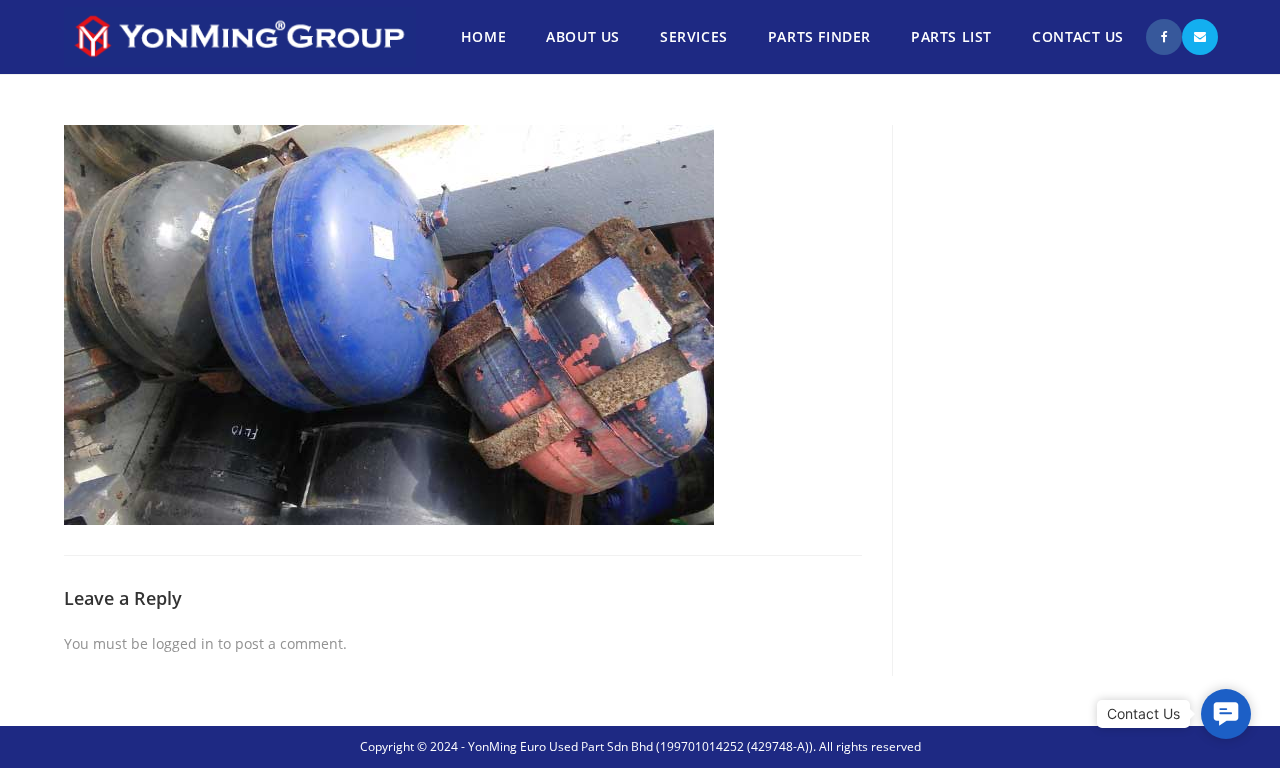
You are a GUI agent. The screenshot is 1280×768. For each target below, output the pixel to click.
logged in (183, 643)
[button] (1226, 714)
